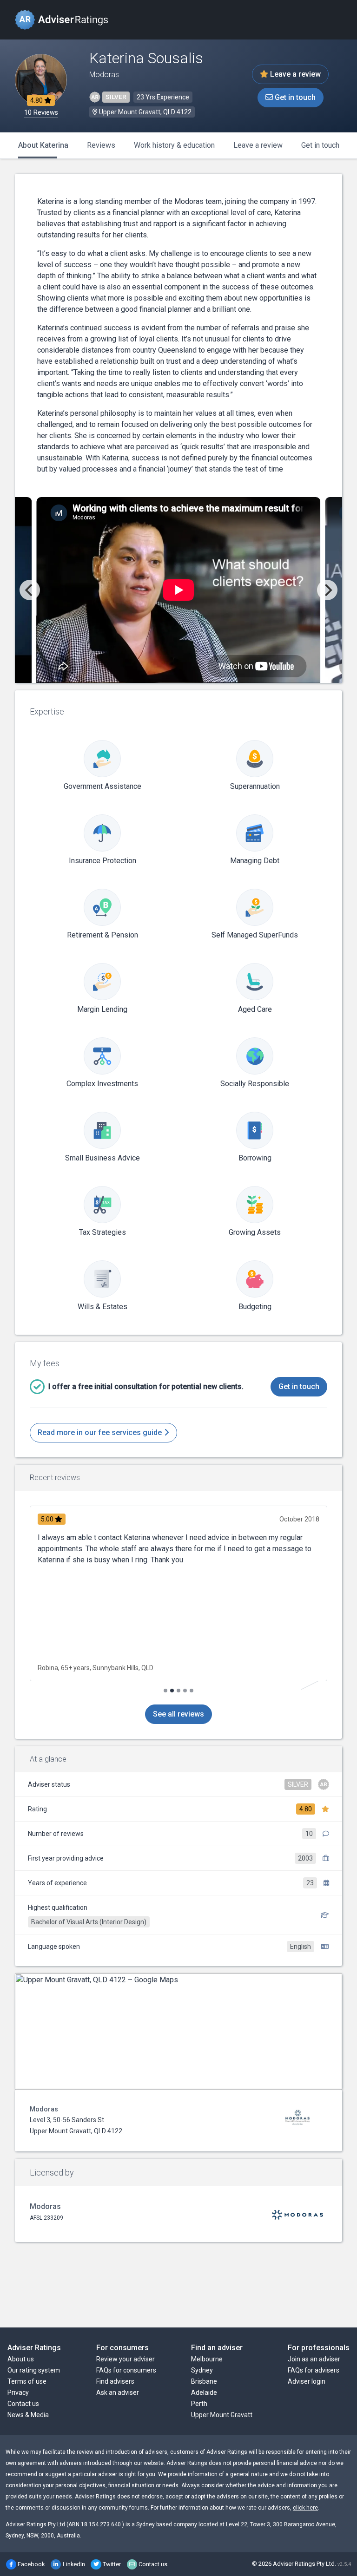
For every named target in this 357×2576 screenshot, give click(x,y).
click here (305, 2508)
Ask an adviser (118, 2392)
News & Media (28, 2415)
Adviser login (307, 2381)
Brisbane (204, 2381)
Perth (199, 2404)
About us (21, 2359)
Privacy (18, 2392)
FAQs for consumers (126, 2370)
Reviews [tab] (101, 145)
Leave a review (294, 74)
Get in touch (294, 97)
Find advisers (115, 2381)
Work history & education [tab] (174, 145)
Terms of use (27, 2381)
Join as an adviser (314, 2359)
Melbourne (207, 2359)
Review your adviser (126, 2359)
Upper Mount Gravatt (222, 2415)
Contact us (23, 2404)
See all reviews (178, 1714)
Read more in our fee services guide (101, 1432)
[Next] (327, 590)
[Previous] (30, 590)
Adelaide (204, 2392)
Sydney (202, 2370)
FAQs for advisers (314, 2370)
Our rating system (34, 2370)
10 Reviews (41, 113)
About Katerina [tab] (43, 145)
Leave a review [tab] (258, 145)
